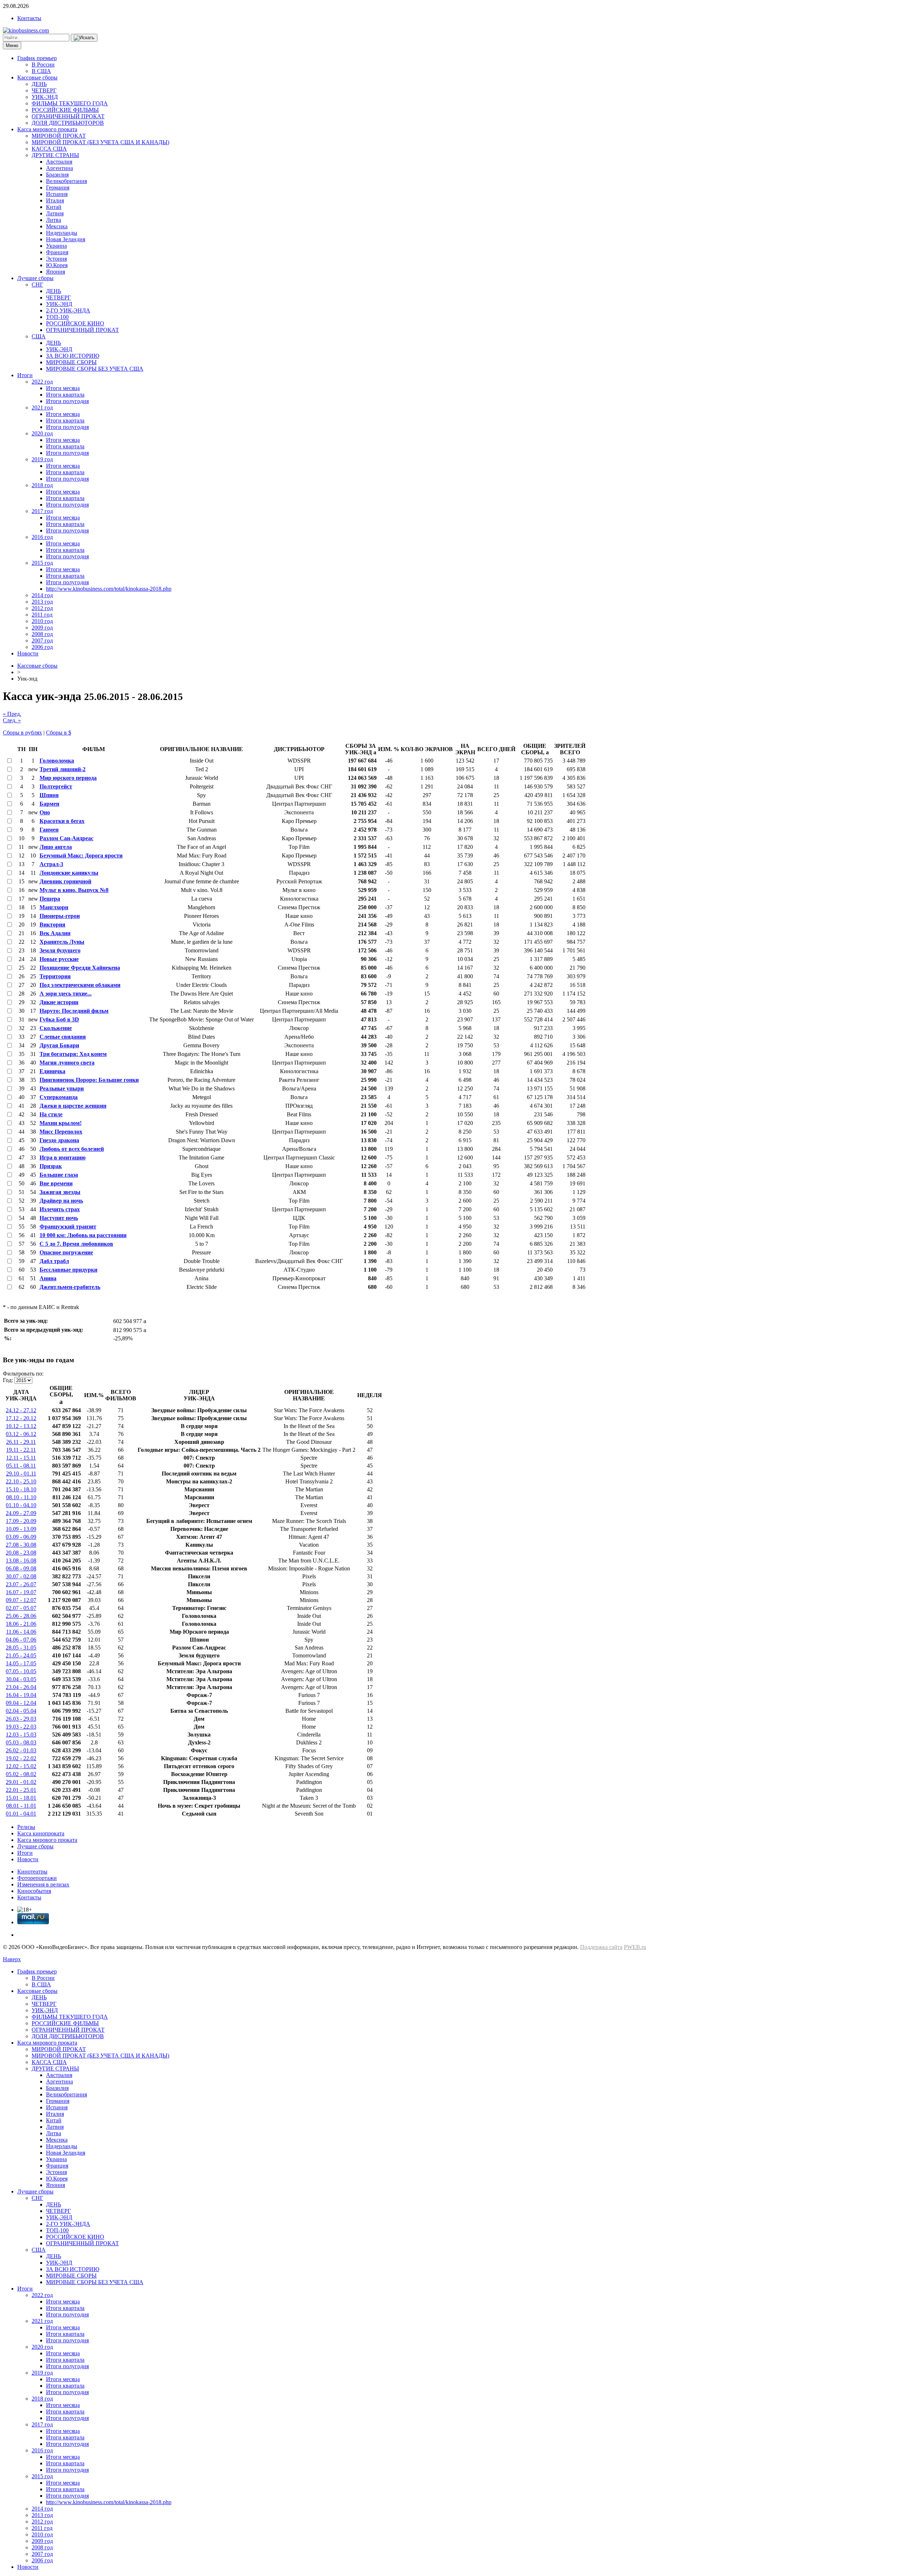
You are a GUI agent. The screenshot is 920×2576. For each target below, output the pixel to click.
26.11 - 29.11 (21, 1442)
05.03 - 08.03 (21, 1742)
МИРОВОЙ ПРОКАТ (59, 136)
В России (43, 65)
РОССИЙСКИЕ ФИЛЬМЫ (65, 110)
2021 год (42, 408)
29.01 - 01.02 (21, 1782)
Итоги (25, 375)
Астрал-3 (51, 864)
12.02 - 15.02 (21, 1766)
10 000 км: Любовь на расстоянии (83, 1235)
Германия (58, 187)
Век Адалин (55, 933)
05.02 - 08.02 (21, 1774)
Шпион (49, 795)
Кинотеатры (32, 1872)
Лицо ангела (56, 847)
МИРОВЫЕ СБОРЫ (71, 362)
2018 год (42, 485)
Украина (56, 246)
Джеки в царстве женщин (73, 1106)
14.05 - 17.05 (21, 1663)
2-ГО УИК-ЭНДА (68, 310)
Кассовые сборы (37, 77)
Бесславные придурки (68, 1270)
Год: (8, 1380)
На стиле (51, 1114)
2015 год (42, 563)
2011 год (42, 615)
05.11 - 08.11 (21, 1466)
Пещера (50, 899)
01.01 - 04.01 (21, 1814)
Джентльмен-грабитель (70, 1287)
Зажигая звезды (60, 1192)
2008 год (42, 634)
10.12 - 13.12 (21, 1426)
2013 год (42, 602)
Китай (54, 207)
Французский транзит (68, 1227)
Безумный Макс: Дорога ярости (81, 855)
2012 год (42, 608)
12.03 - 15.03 (21, 1735)
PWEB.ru (635, 1947)
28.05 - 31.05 (21, 1648)
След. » (12, 720)
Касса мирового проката (47, 129)
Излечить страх (60, 1209)
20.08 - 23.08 (21, 1553)
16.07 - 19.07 (21, 1592)
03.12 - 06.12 (21, 1434)
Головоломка (57, 761)
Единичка (52, 1071)
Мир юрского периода (68, 778)
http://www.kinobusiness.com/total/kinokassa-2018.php (109, 589)
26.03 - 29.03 (21, 1719)
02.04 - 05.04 (21, 1711)
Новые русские (59, 959)
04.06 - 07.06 (21, 1640)
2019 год (42, 459)
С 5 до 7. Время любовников (76, 1244)
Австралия (59, 162)
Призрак (51, 1166)
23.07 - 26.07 (21, 1584)
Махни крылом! (61, 1123)
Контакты (29, 18)
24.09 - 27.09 (21, 1513)
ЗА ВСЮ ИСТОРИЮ (73, 356)
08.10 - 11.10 (21, 1497)
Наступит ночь (59, 1218)
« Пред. (12, 714)
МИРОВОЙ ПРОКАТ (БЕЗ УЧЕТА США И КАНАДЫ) (100, 142)
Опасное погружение (66, 1252)
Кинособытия (34, 1891)
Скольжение (56, 1028)
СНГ (37, 285)
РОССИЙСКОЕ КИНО (75, 323)
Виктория (52, 925)
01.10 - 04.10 (21, 1505)
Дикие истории (59, 1002)
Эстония (56, 259)
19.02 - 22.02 (21, 1758)
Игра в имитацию (63, 1157)
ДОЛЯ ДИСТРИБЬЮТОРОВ (68, 123)
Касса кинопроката (41, 1833)
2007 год (42, 640)
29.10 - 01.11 (21, 1474)
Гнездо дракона (59, 1140)
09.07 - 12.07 (21, 1600)
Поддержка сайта (601, 1947)
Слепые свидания (63, 1037)
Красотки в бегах (62, 821)
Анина (48, 1278)
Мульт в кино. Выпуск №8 (74, 890)
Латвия (55, 213)
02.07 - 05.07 (21, 1608)
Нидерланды (62, 233)
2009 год (42, 628)
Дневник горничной (65, 881)
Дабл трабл (54, 1261)
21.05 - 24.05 (21, 1655)
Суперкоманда (59, 1097)
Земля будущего (60, 950)
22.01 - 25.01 (21, 1790)
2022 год (42, 382)
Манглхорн (54, 907)
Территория (55, 976)
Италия (55, 200)
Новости (28, 653)
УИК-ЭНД (45, 97)
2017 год (42, 511)
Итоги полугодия (67, 401)
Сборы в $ (59, 733)
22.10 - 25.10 (21, 1481)
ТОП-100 (57, 317)
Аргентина (59, 168)
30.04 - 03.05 (21, 1679)
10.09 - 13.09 (21, 1529)
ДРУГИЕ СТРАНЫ (55, 155)
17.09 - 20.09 (21, 1521)
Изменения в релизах (43, 1884)
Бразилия (57, 175)
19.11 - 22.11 (21, 1450)
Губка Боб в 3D (59, 1019)
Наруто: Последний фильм (74, 1011)
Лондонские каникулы (69, 873)
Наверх (12, 1959)
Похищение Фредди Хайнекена (80, 968)
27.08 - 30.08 (21, 1545)
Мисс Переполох (61, 1132)
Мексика (57, 226)
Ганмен (49, 830)
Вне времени (56, 1183)
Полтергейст (56, 786)
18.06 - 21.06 (21, 1624)
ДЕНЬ (39, 84)
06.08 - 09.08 (21, 1568)
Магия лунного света (67, 1063)
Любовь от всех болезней (72, 1149)
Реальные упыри (62, 1088)
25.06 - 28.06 (21, 1616)
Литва (54, 220)
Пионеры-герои (60, 916)
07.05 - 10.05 (21, 1671)
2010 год (42, 621)
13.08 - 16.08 (21, 1561)
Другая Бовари (59, 1045)
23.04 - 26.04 (21, 1687)
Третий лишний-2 (63, 769)
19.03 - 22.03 (21, 1727)
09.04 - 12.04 (21, 1703)
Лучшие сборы (35, 278)
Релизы (26, 1827)
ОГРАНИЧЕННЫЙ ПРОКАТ (68, 116)
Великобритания (66, 181)
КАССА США (49, 149)
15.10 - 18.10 (21, 1489)
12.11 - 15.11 (21, 1458)
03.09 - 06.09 (21, 1537)
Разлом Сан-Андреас (66, 838)
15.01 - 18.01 (21, 1798)
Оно (45, 812)
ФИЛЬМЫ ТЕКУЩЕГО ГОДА (70, 103)
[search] (84, 38)
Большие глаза (59, 1175)
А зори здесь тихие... (66, 994)
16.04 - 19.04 (21, 1695)
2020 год (42, 433)
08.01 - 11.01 (21, 1806)
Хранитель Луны (62, 942)
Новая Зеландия (66, 239)
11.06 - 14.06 (21, 1632)
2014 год (42, 595)
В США (41, 71)
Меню (12, 45)
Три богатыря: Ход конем (73, 1054)
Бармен (49, 804)
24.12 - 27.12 (21, 1410)
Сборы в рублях (22, 733)
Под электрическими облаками (80, 985)
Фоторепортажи (37, 1878)
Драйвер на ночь (61, 1201)
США (39, 336)
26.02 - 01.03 (21, 1750)
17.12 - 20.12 (21, 1418)
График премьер (37, 58)
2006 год (42, 647)
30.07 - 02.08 (21, 1576)
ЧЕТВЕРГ (44, 90)
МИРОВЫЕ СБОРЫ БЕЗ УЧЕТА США (95, 369)
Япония (56, 272)
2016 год (42, 537)
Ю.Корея (57, 265)
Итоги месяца (63, 388)
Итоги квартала (65, 395)
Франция (57, 252)
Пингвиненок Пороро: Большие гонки (89, 1080)
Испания (57, 194)
